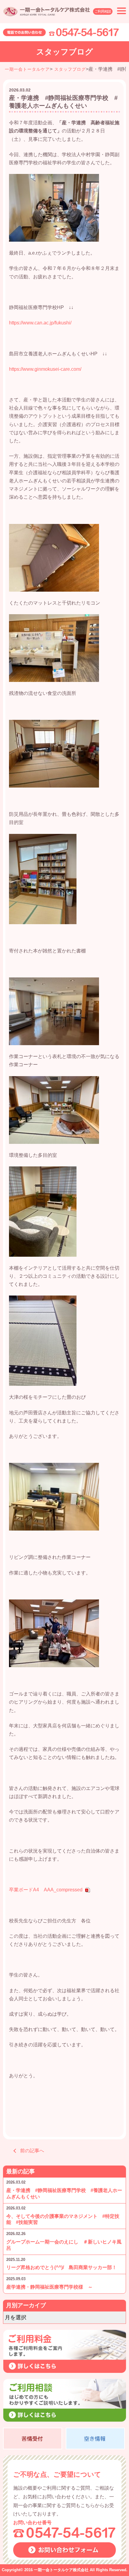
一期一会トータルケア (27, 69)
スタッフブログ (70, 69)
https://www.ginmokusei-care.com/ (45, 369)
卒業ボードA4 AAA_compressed (46, 1890)
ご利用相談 (103, 11)
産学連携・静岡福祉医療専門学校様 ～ (52, 2287)
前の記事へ (32, 2151)
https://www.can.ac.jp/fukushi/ (40, 323)
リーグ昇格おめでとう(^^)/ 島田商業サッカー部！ (61, 2267)
